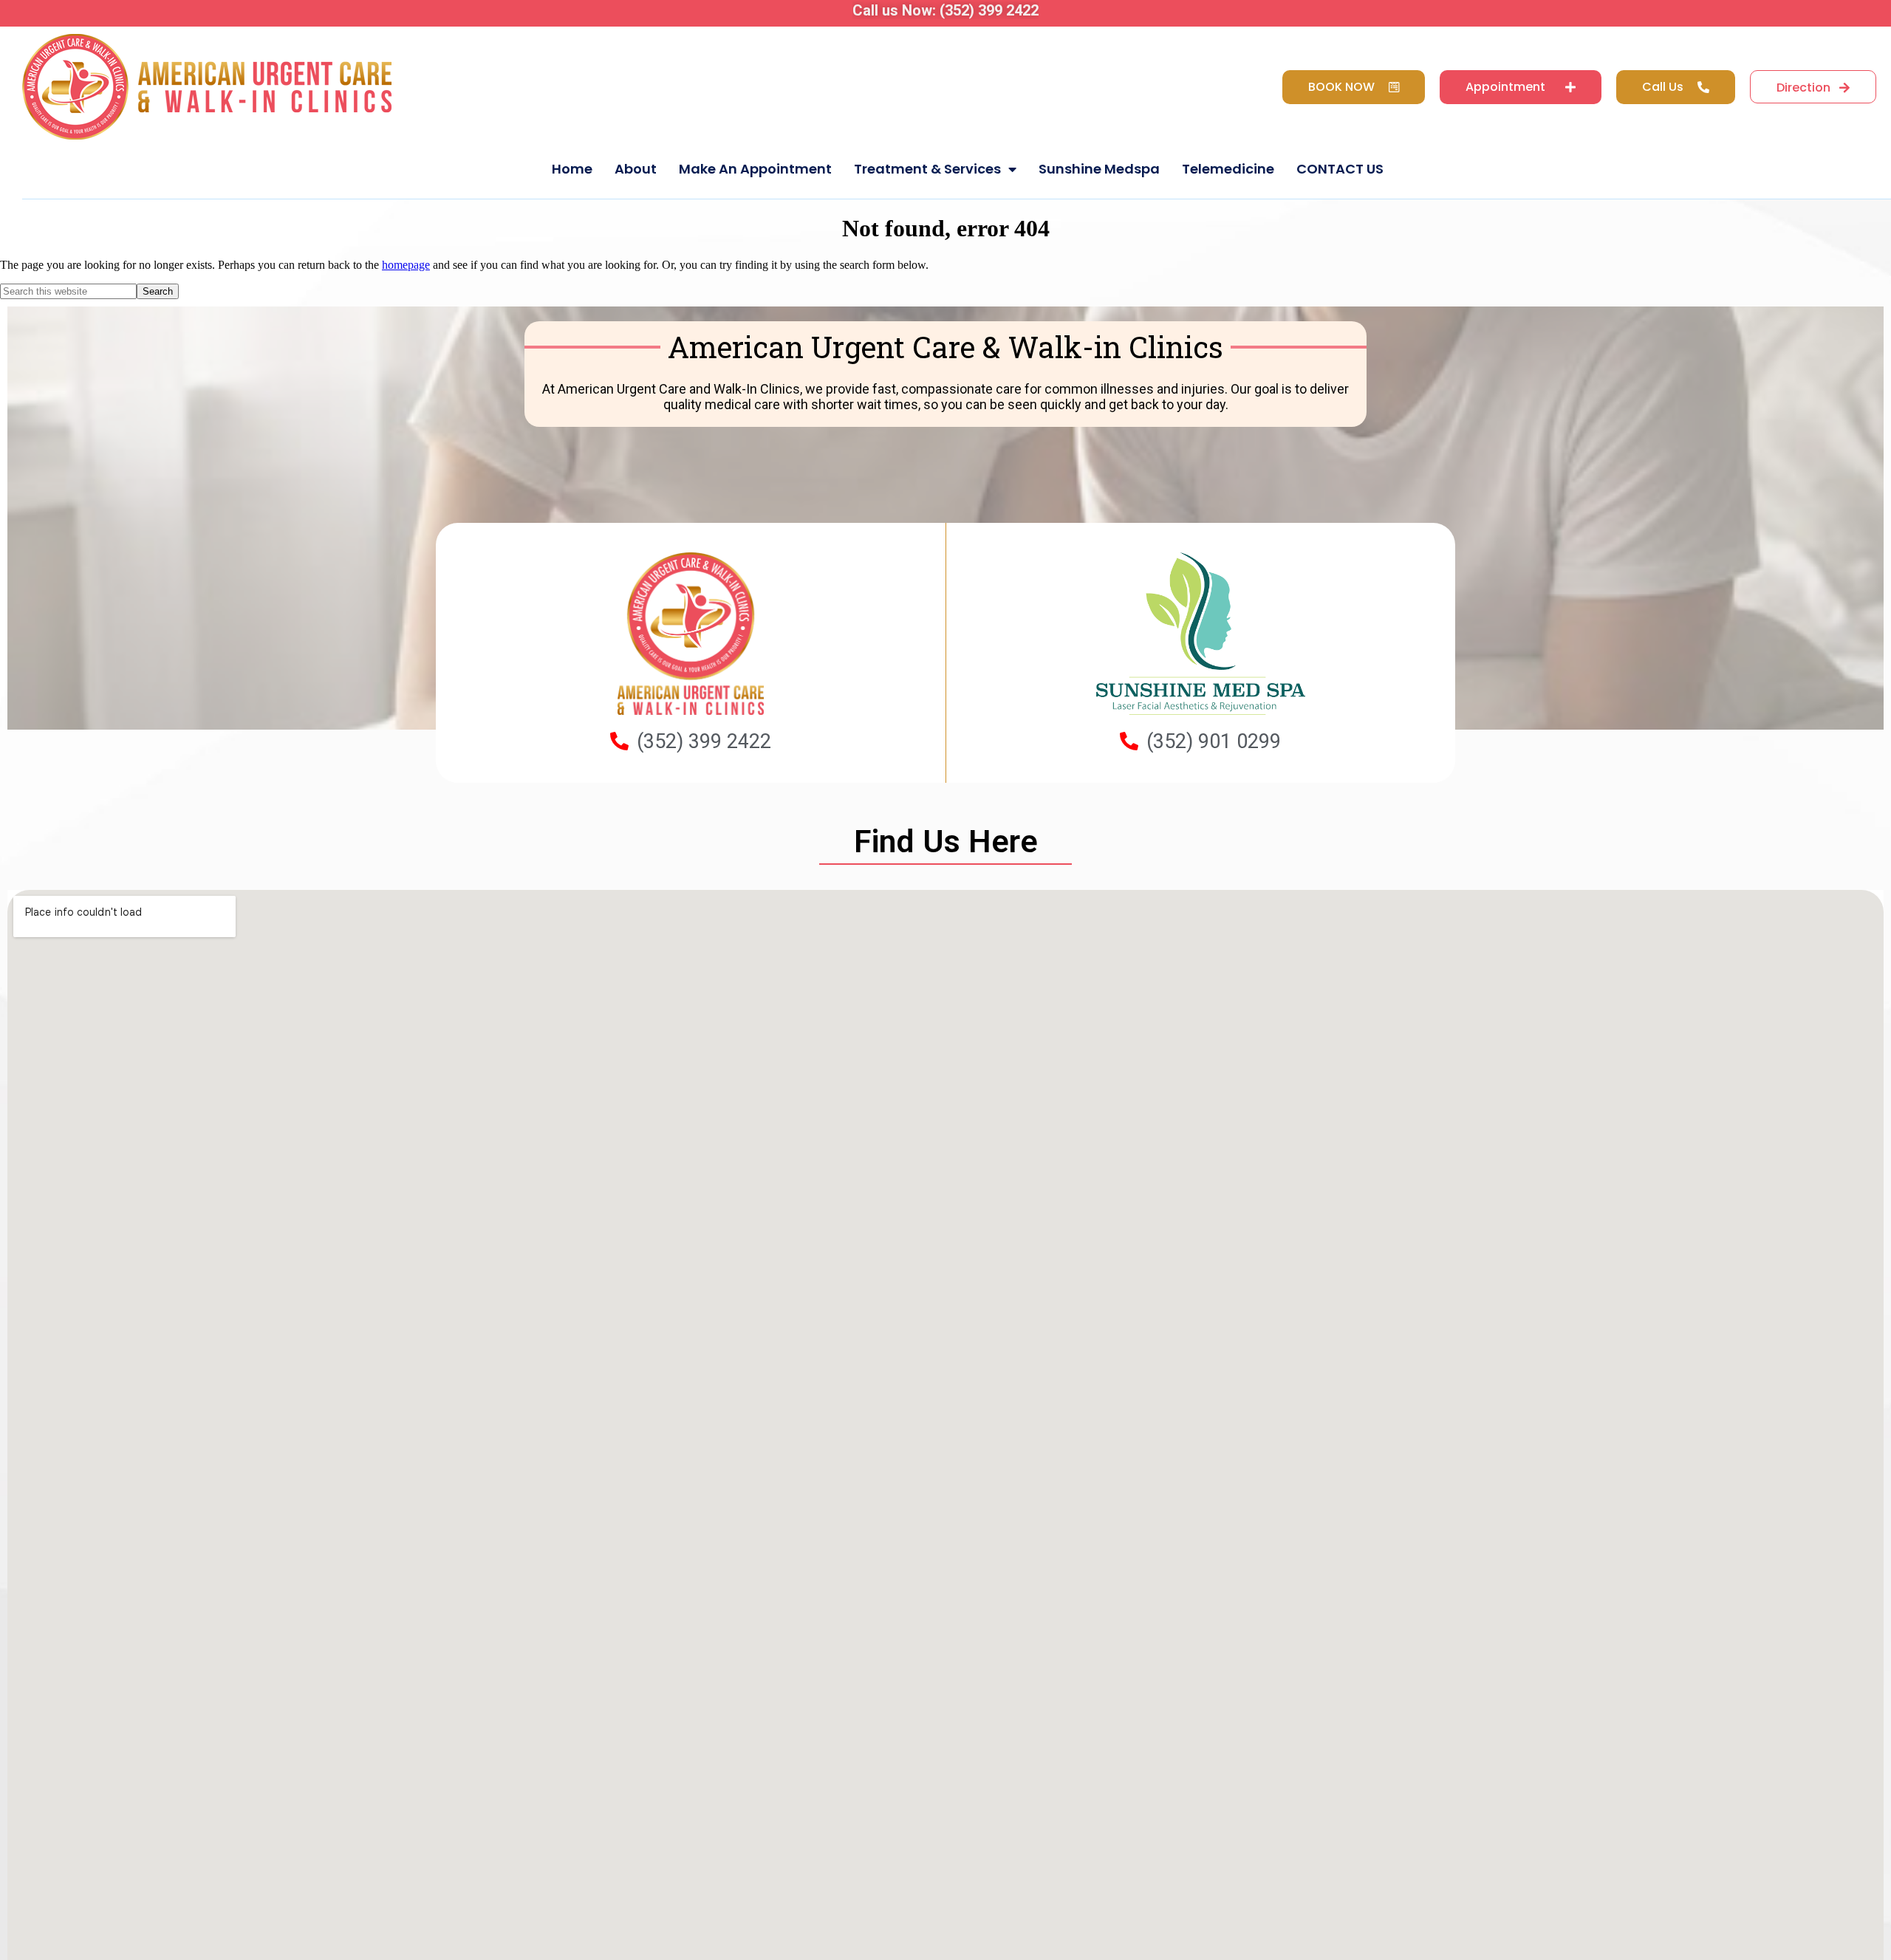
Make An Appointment (755, 169)
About (636, 169)
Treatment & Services (927, 169)
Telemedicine (1228, 169)
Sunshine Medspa (1099, 169)
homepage (406, 265)
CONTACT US (1340, 169)
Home (572, 169)
